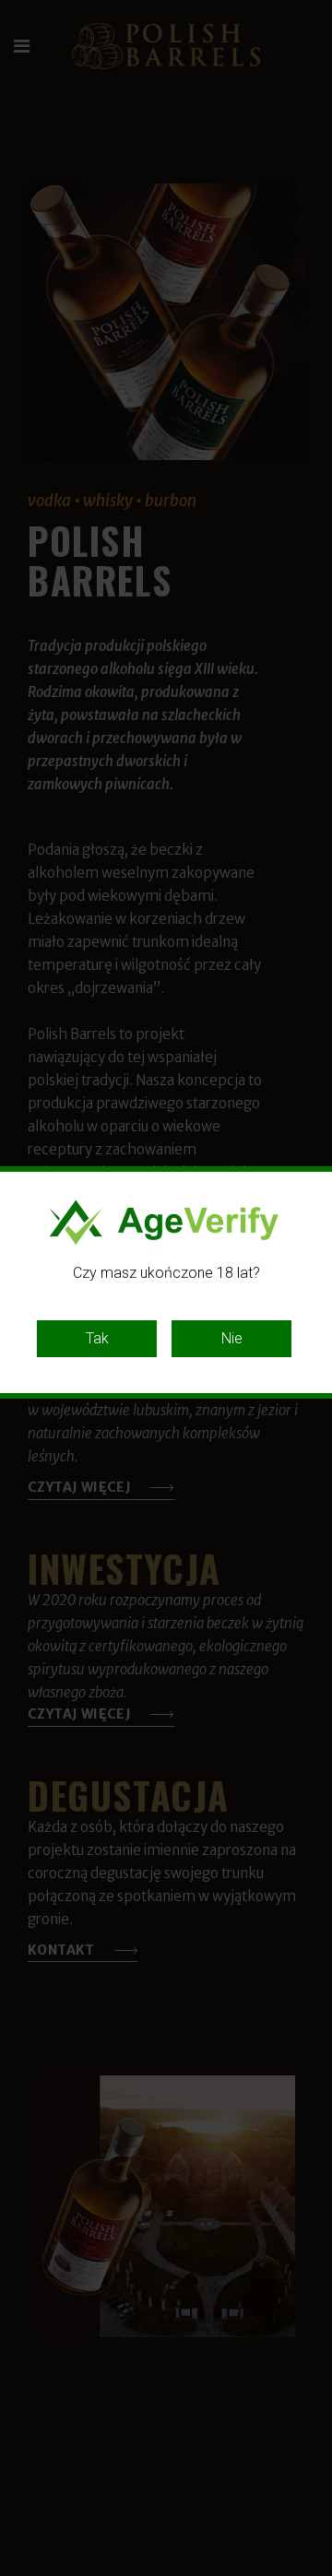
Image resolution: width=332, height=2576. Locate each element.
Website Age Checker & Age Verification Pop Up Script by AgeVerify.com (309, 2571)
